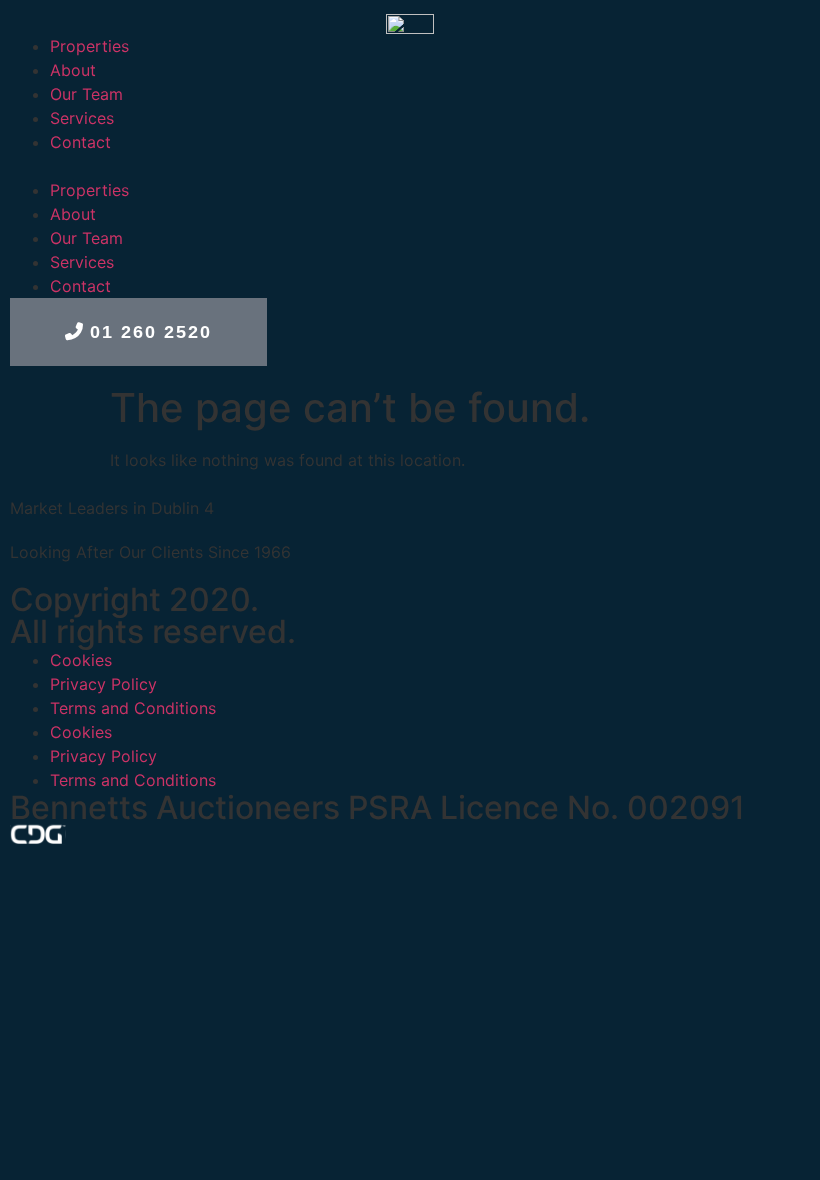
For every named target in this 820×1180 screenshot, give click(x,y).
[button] (410, 166)
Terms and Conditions (133, 708)
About (73, 70)
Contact (80, 142)
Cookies (81, 660)
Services (82, 118)
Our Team (86, 94)
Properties (89, 46)
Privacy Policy (103, 684)
